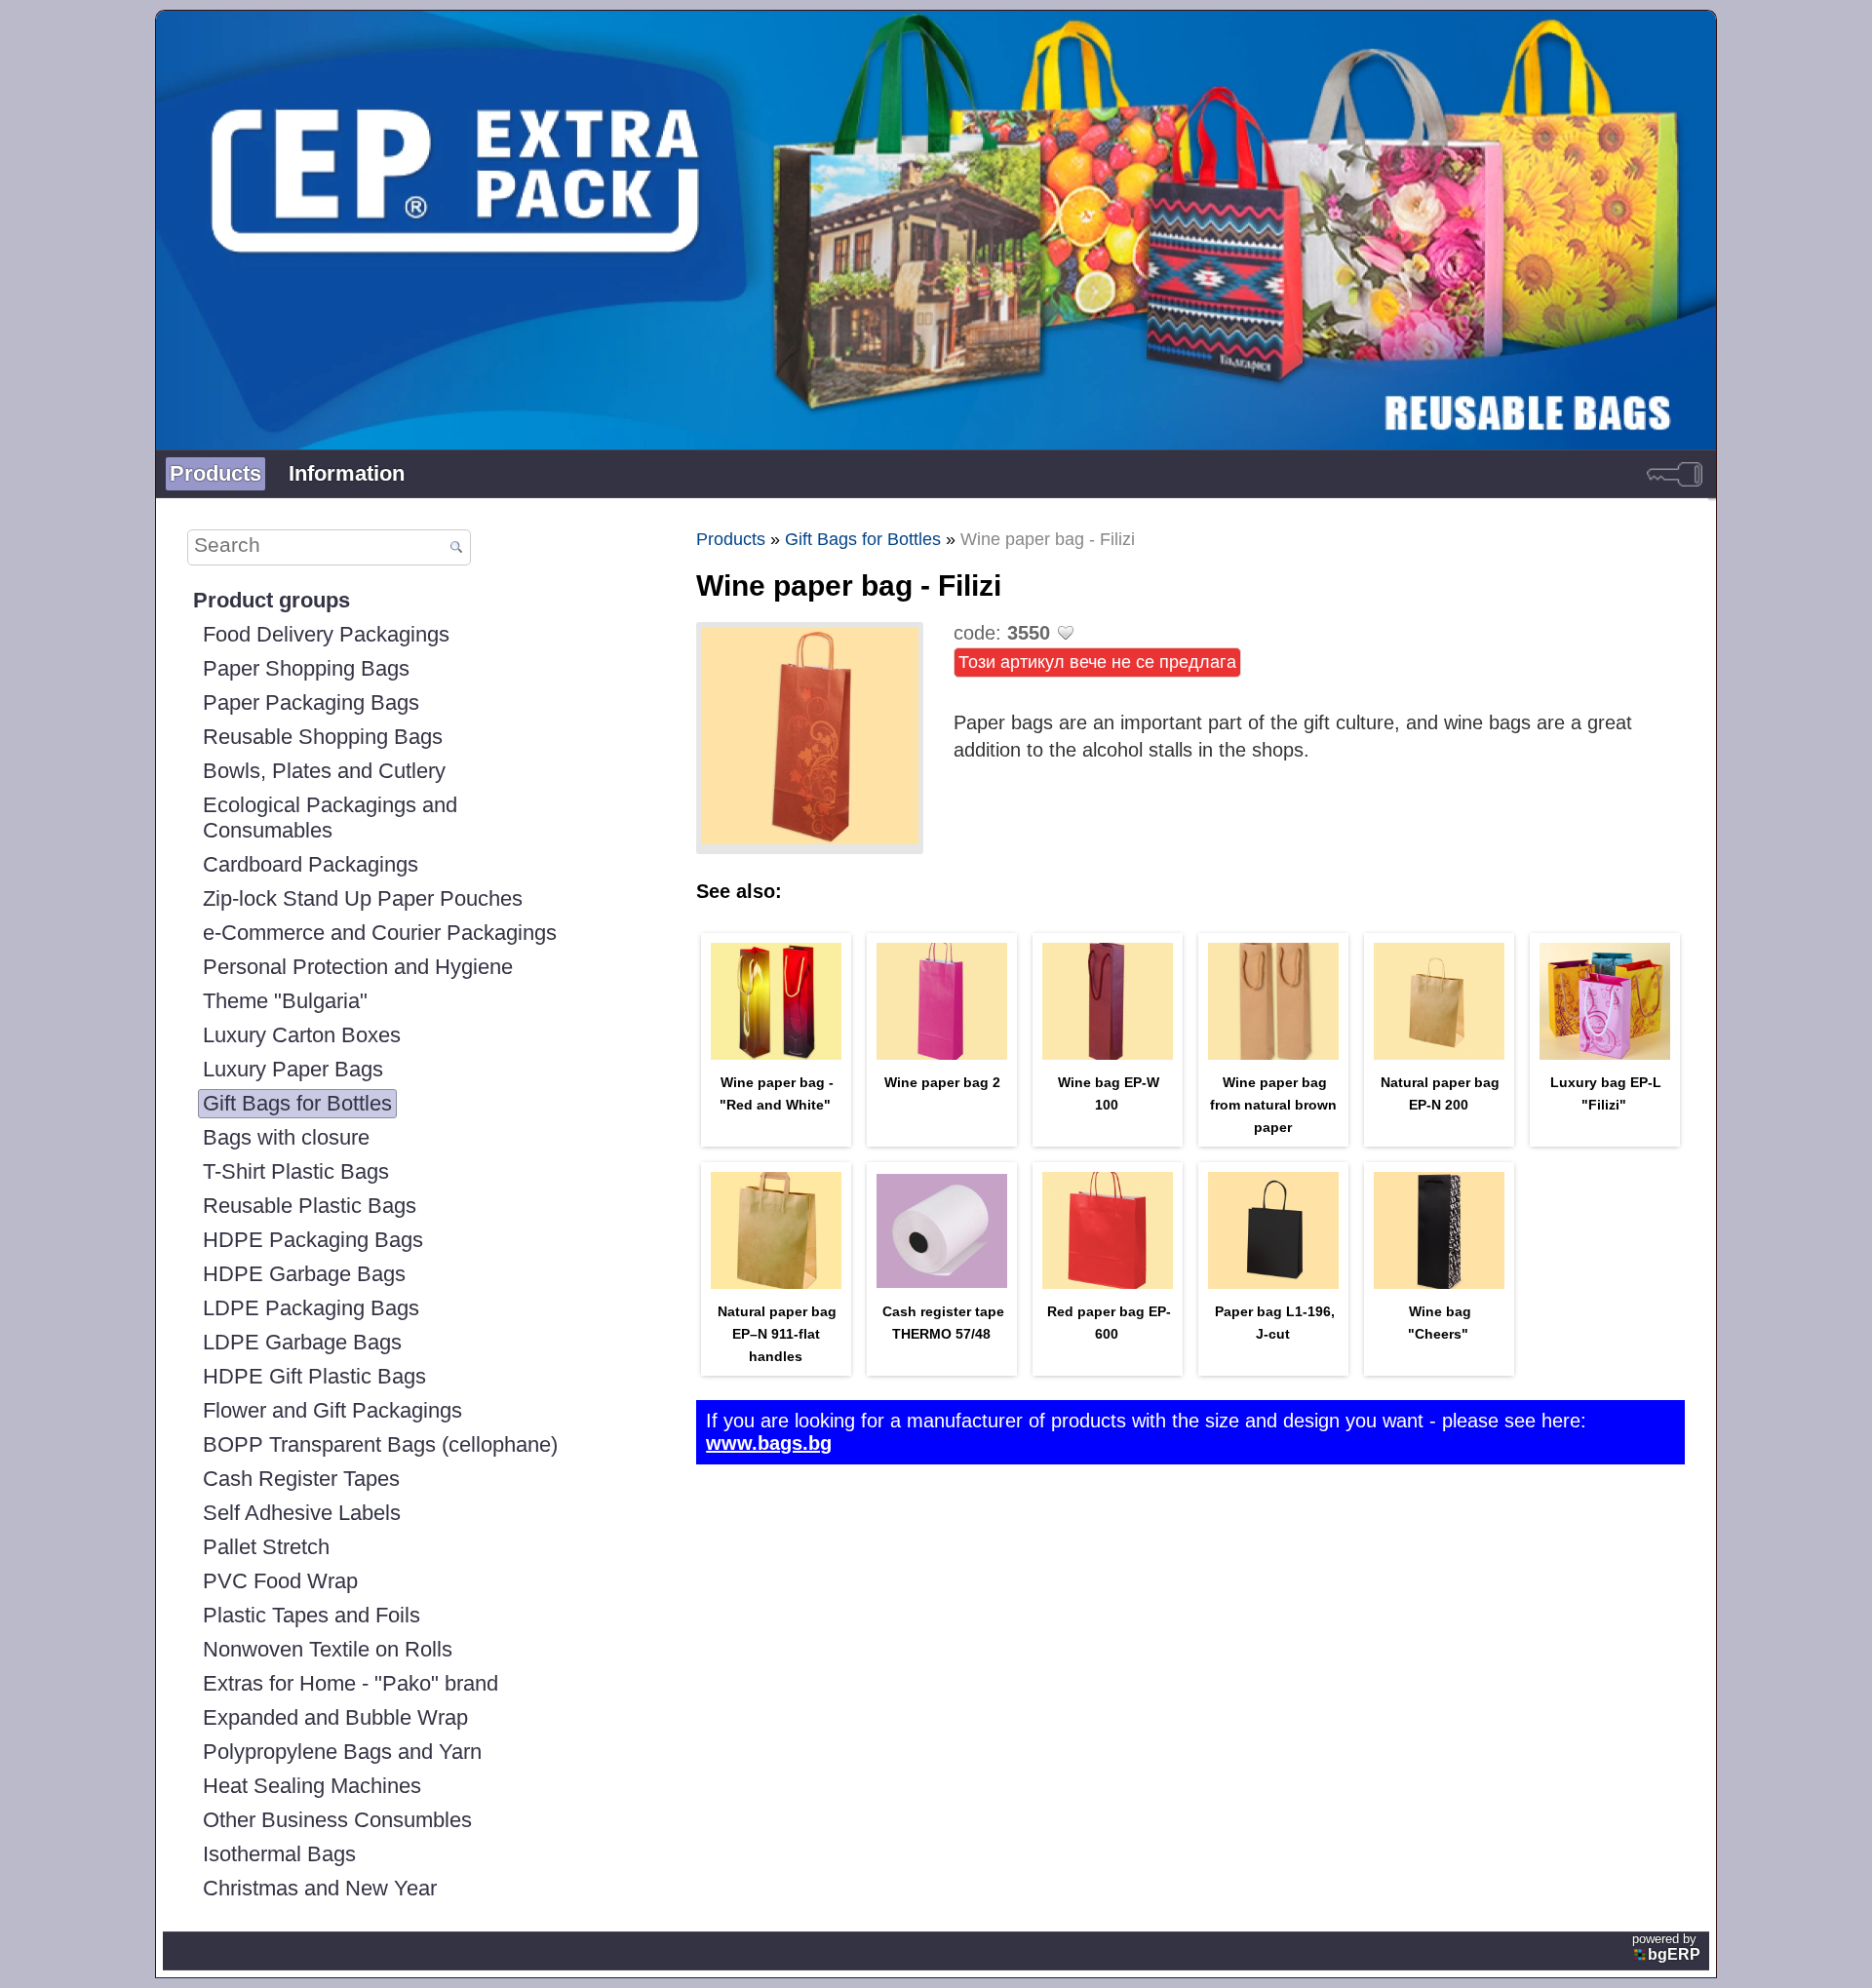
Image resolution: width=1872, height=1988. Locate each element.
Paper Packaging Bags (311, 702)
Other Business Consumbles (337, 1820)
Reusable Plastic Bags (310, 1206)
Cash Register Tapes (301, 1479)
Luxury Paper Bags (293, 1069)
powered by (1666, 1947)
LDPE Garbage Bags (302, 1342)
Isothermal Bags (279, 1854)
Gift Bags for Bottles (297, 1103)
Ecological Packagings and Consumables (330, 818)
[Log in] (1675, 474)
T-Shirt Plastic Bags (296, 1171)
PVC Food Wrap (280, 1581)
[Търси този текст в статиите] (456, 548)
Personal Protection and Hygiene (358, 967)
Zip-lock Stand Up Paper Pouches (363, 898)
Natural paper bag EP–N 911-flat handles (777, 1334)
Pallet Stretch (266, 1547)
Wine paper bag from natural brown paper (1273, 1105)
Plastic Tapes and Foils (312, 1615)
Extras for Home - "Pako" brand (351, 1683)
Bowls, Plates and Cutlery (324, 771)
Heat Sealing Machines (312, 1786)
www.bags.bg (769, 1443)
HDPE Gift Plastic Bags (314, 1376)
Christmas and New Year (320, 1888)
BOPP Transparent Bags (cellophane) (380, 1444)
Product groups (272, 600)
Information (347, 473)
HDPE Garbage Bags (304, 1274)
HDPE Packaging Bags (313, 1240)
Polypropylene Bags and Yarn (342, 1752)
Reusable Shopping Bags (323, 737)
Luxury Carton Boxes (302, 1035)
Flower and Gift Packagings (332, 1410)
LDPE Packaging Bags (311, 1308)
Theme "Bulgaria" (285, 1001)
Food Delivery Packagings (326, 634)
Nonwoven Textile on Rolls (328, 1649)
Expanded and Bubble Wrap (335, 1717)
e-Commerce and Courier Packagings (380, 933)
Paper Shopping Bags (306, 668)
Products (215, 473)
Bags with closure (286, 1137)
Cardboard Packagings (311, 864)
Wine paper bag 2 (942, 1082)
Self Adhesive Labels (302, 1513)
